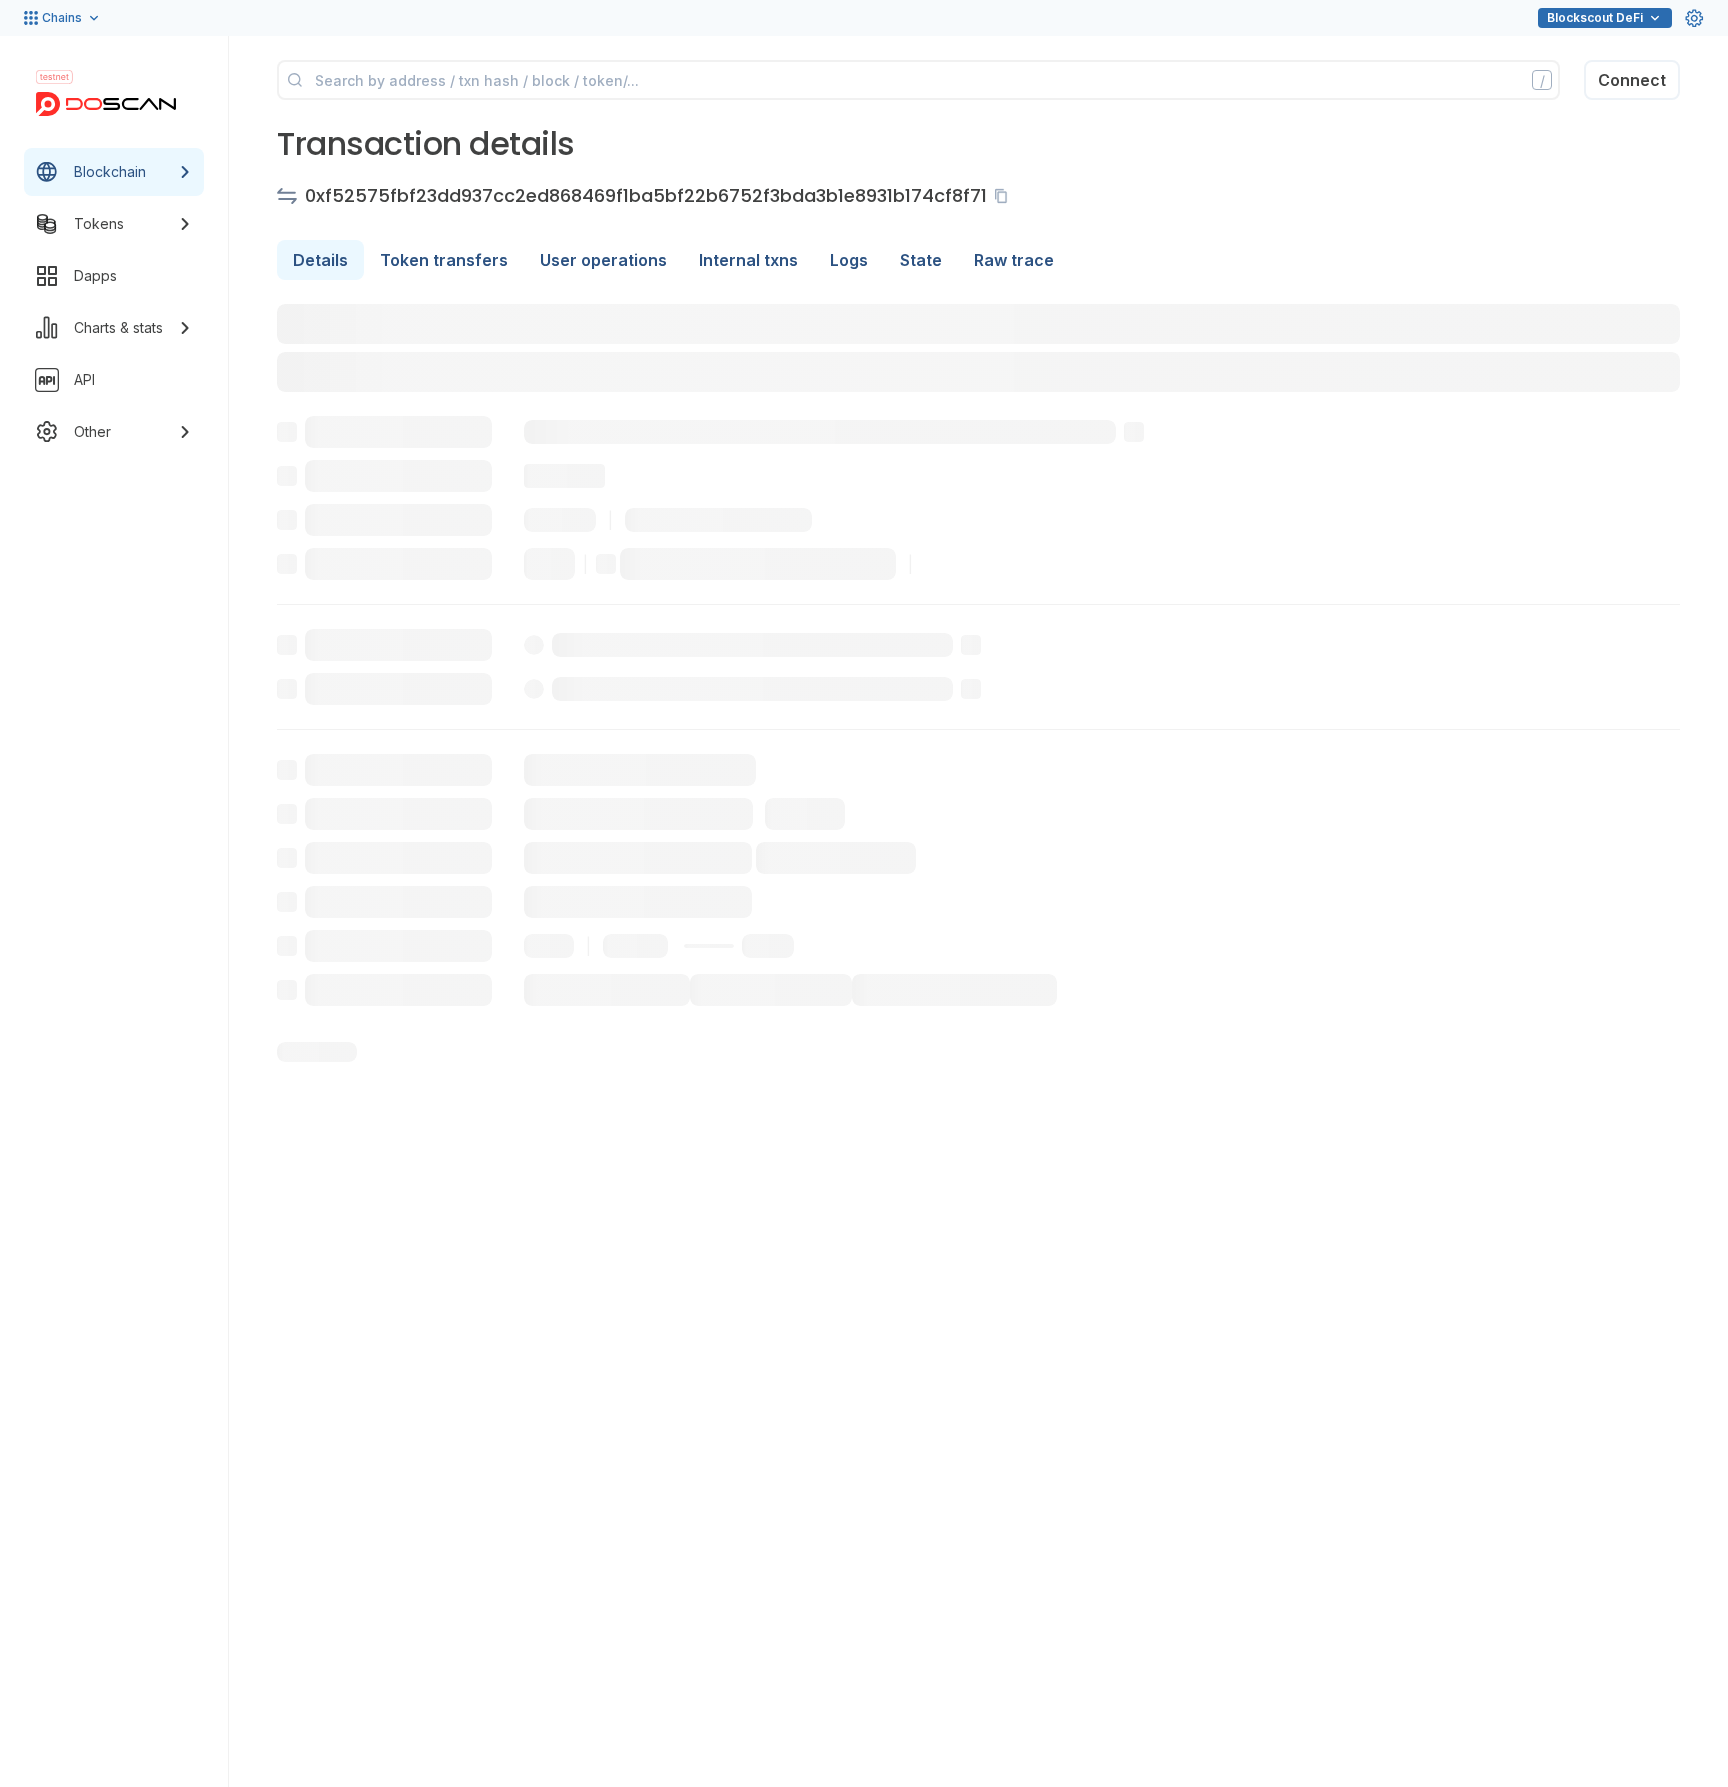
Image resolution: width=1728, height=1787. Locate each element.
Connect (1632, 80)
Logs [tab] (849, 260)
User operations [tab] (603, 260)
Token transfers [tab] (444, 260)
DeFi (1595, 17)
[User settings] (1694, 18)
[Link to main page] (106, 104)
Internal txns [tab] (748, 260)
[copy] (1005, 196)
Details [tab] (320, 260)
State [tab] (921, 260)
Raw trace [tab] (1014, 260)
